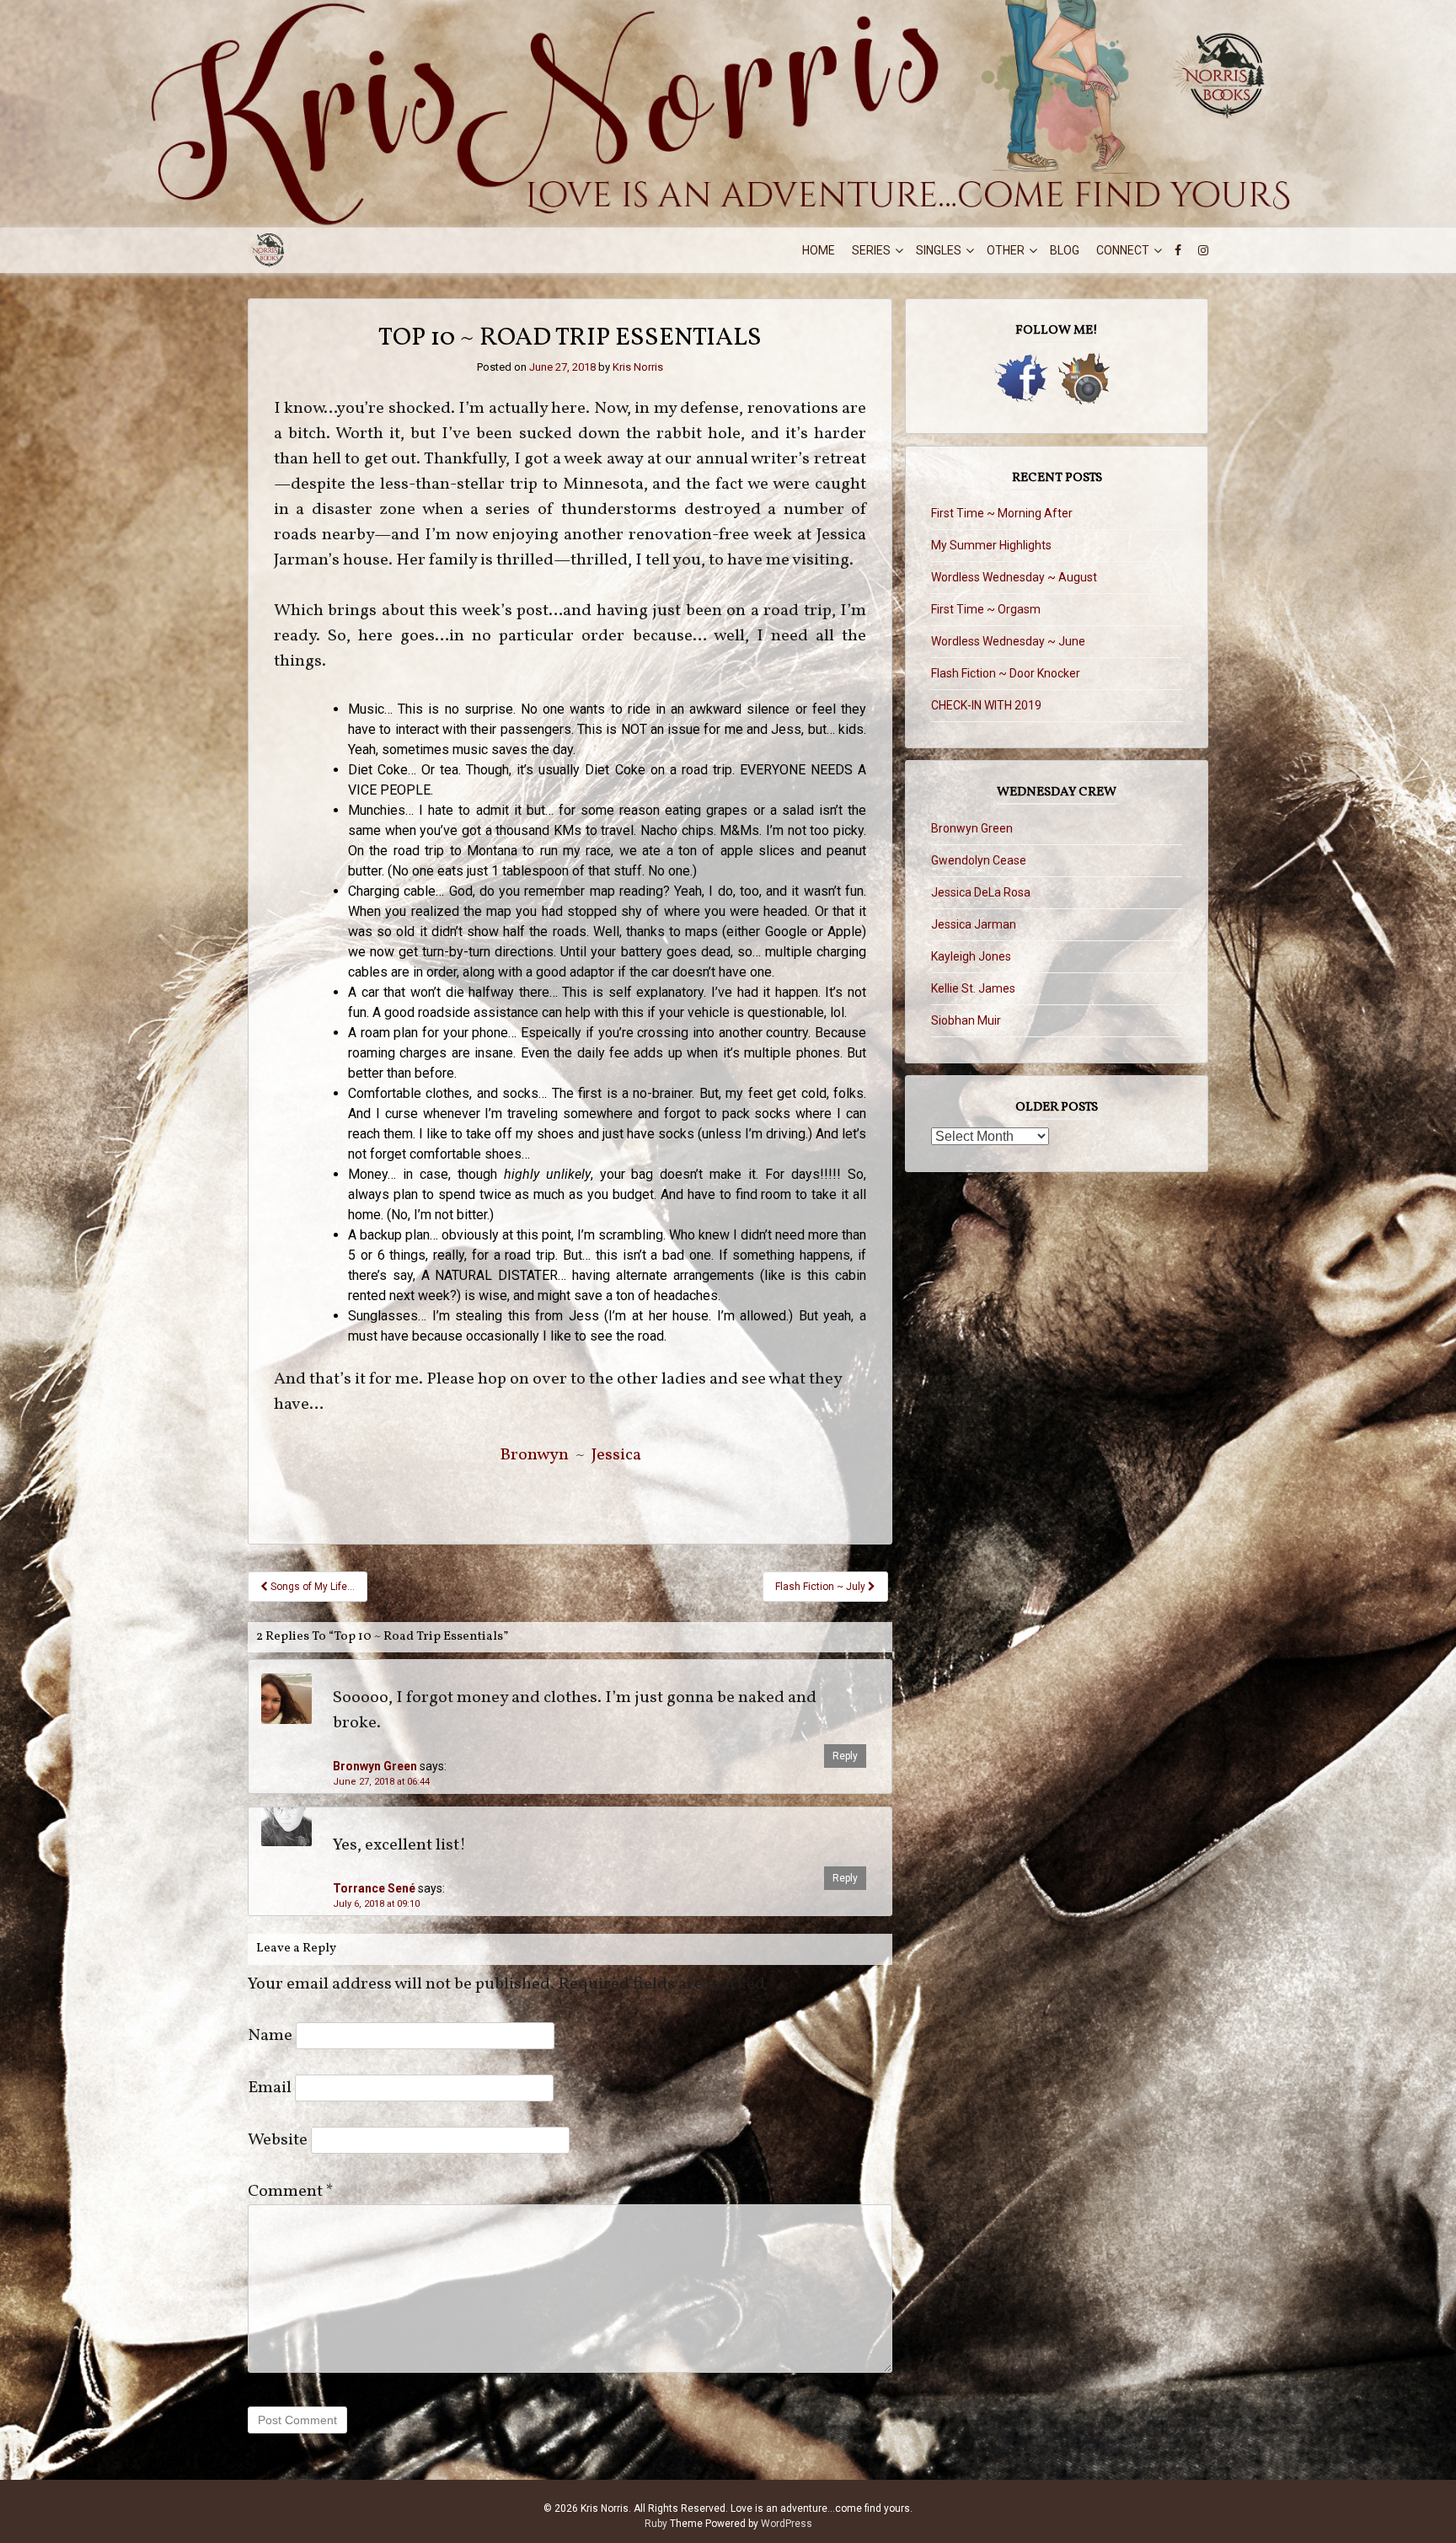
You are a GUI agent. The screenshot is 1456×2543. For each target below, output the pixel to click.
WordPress (787, 2524)
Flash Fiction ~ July (822, 1587)
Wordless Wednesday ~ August (1014, 577)
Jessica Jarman (974, 924)
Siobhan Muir (966, 1020)
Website (278, 2140)
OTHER (1006, 250)
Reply (845, 1756)
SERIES (871, 250)
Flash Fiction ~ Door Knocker (1006, 673)
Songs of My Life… (311, 1587)
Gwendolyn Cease (979, 860)
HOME (819, 250)
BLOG (1065, 250)
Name (270, 2036)
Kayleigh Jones (971, 956)
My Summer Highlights (991, 545)
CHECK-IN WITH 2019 (986, 705)
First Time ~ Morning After (1002, 513)
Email (270, 2088)
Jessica (616, 1455)
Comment (291, 2192)
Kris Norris (638, 367)
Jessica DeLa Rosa (981, 892)
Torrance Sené (374, 1888)
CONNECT (1123, 250)
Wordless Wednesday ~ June (1008, 641)
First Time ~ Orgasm (986, 609)
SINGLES (939, 250)
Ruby (656, 2524)
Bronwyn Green (375, 1766)
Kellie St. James (973, 988)
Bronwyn (534, 1455)
